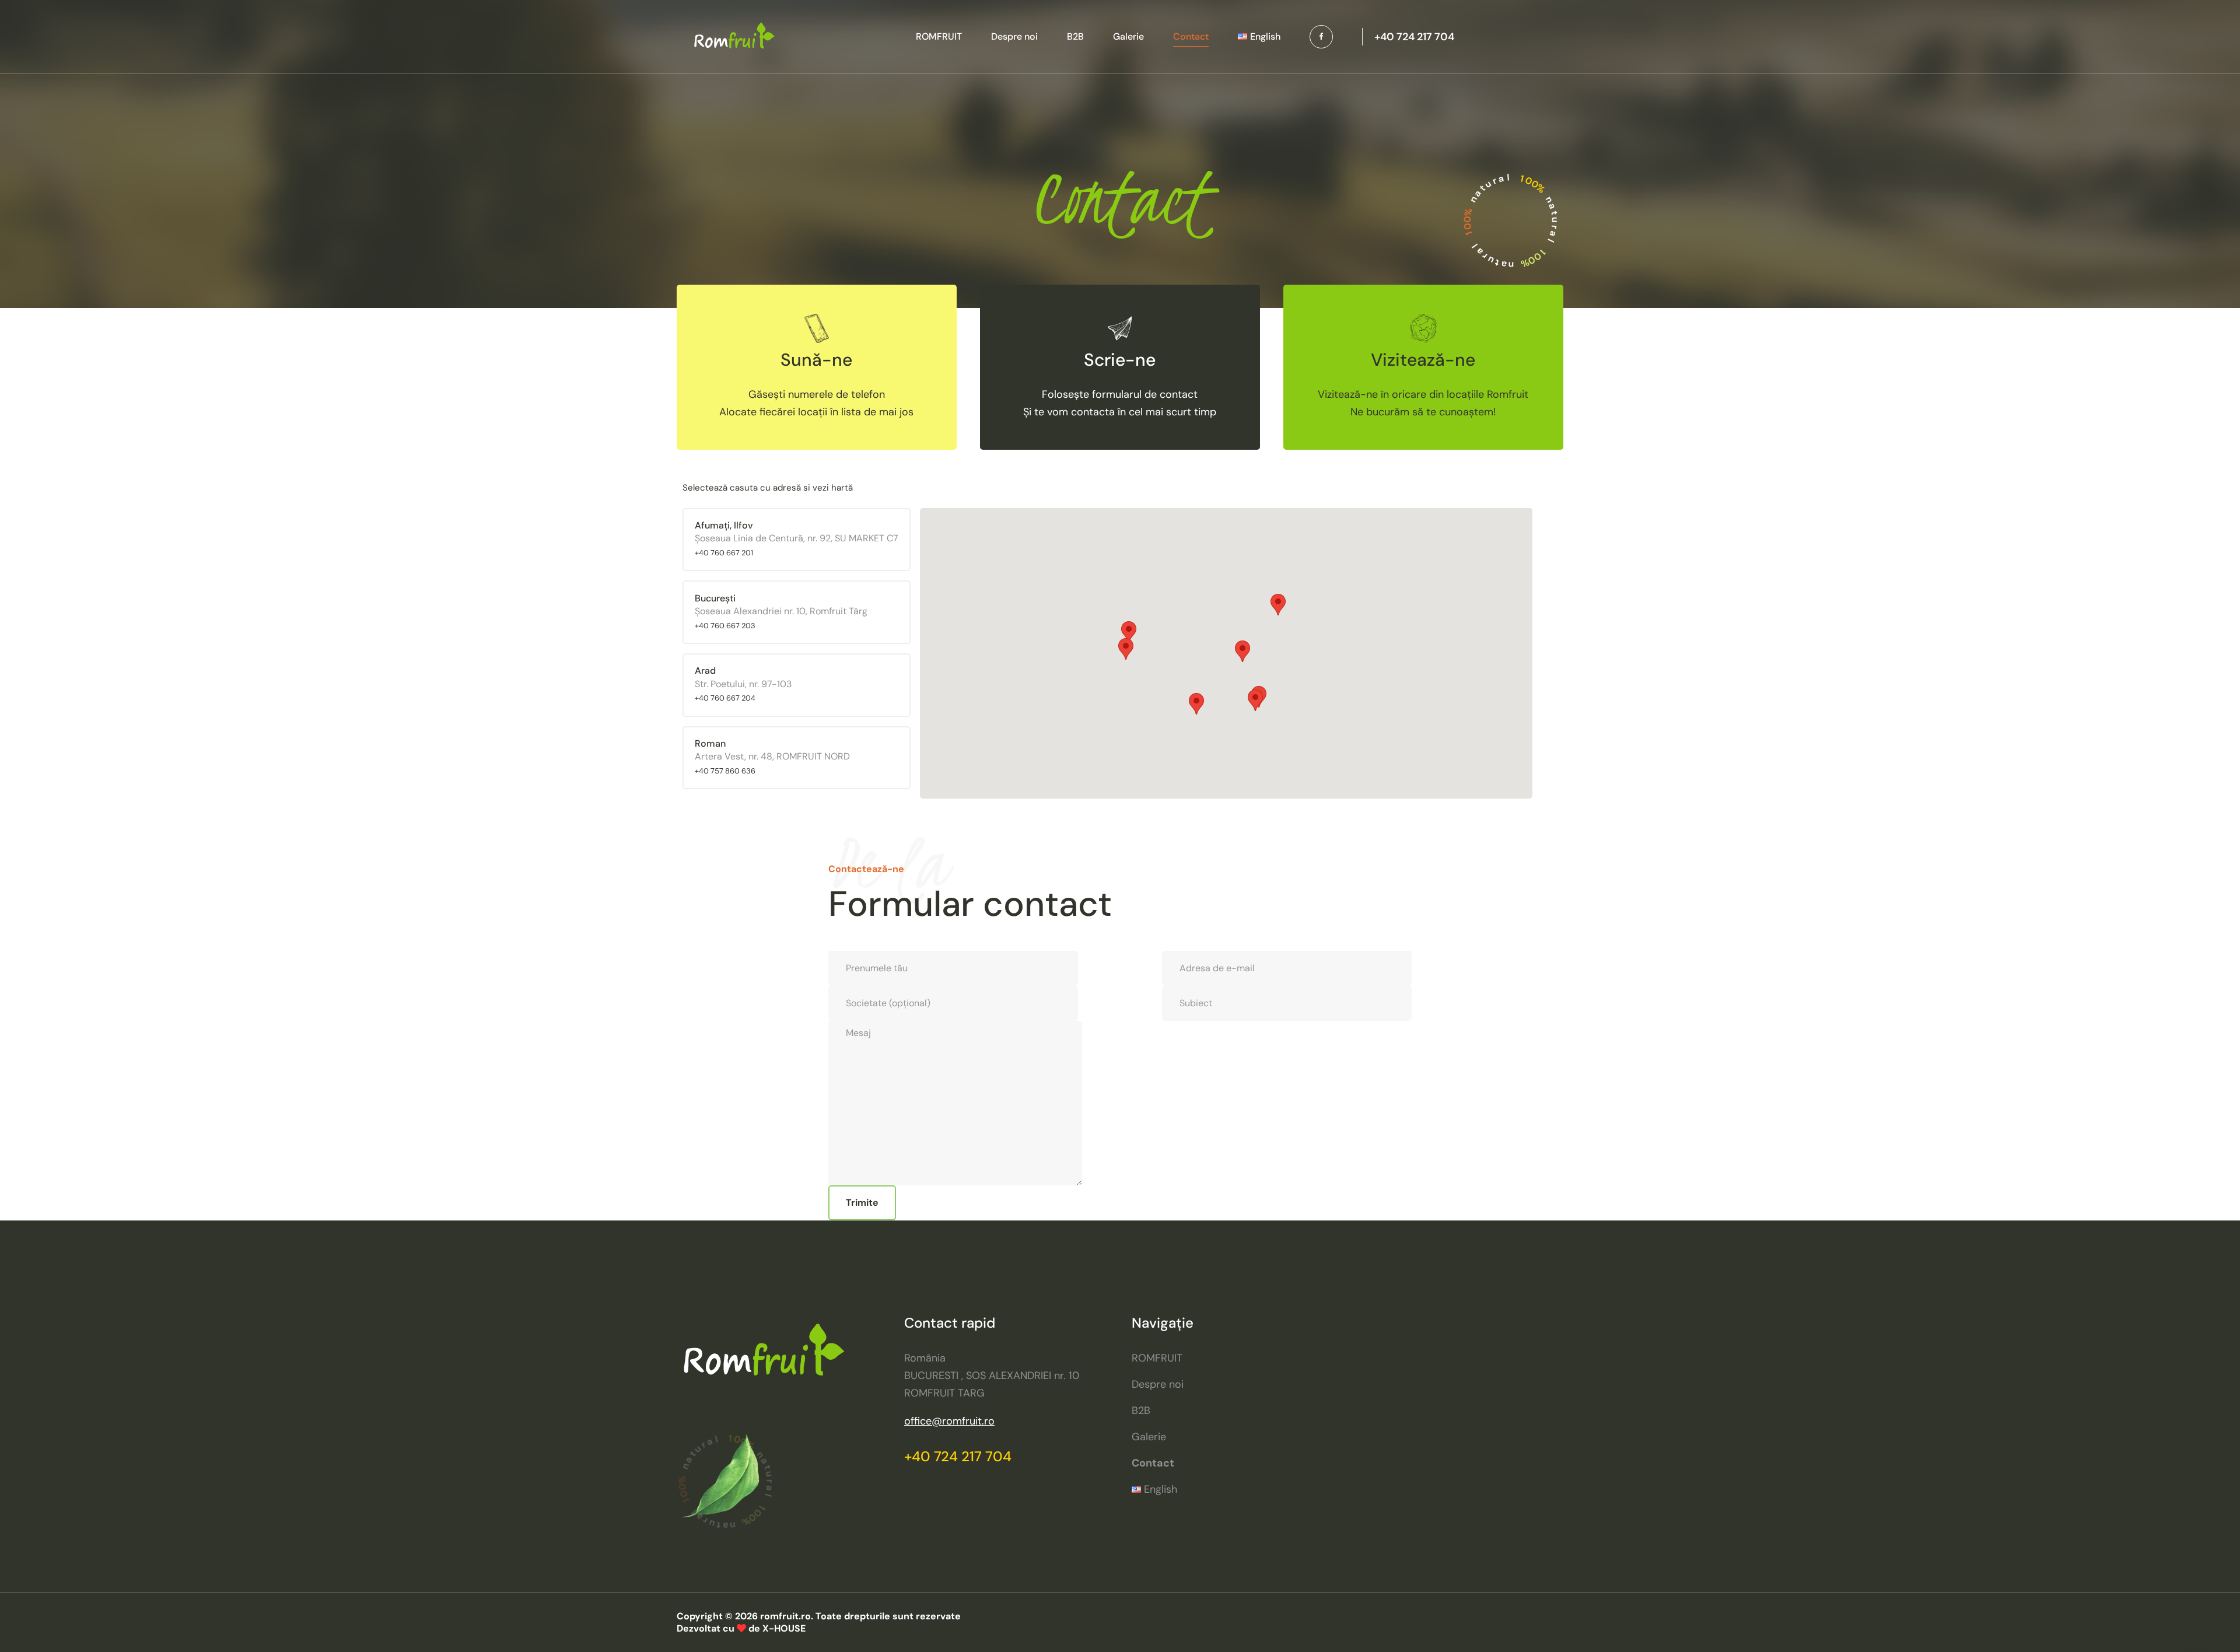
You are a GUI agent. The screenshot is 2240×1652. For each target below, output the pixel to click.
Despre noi (1014, 36)
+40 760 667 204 (725, 698)
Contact (1191, 36)
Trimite (862, 1203)
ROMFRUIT (939, 36)
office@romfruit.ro (949, 1421)
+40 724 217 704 (958, 1456)
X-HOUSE (784, 1628)
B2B (1075, 36)
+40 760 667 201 (724, 553)
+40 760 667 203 (725, 626)
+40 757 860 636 (725, 771)
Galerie (1128, 36)
